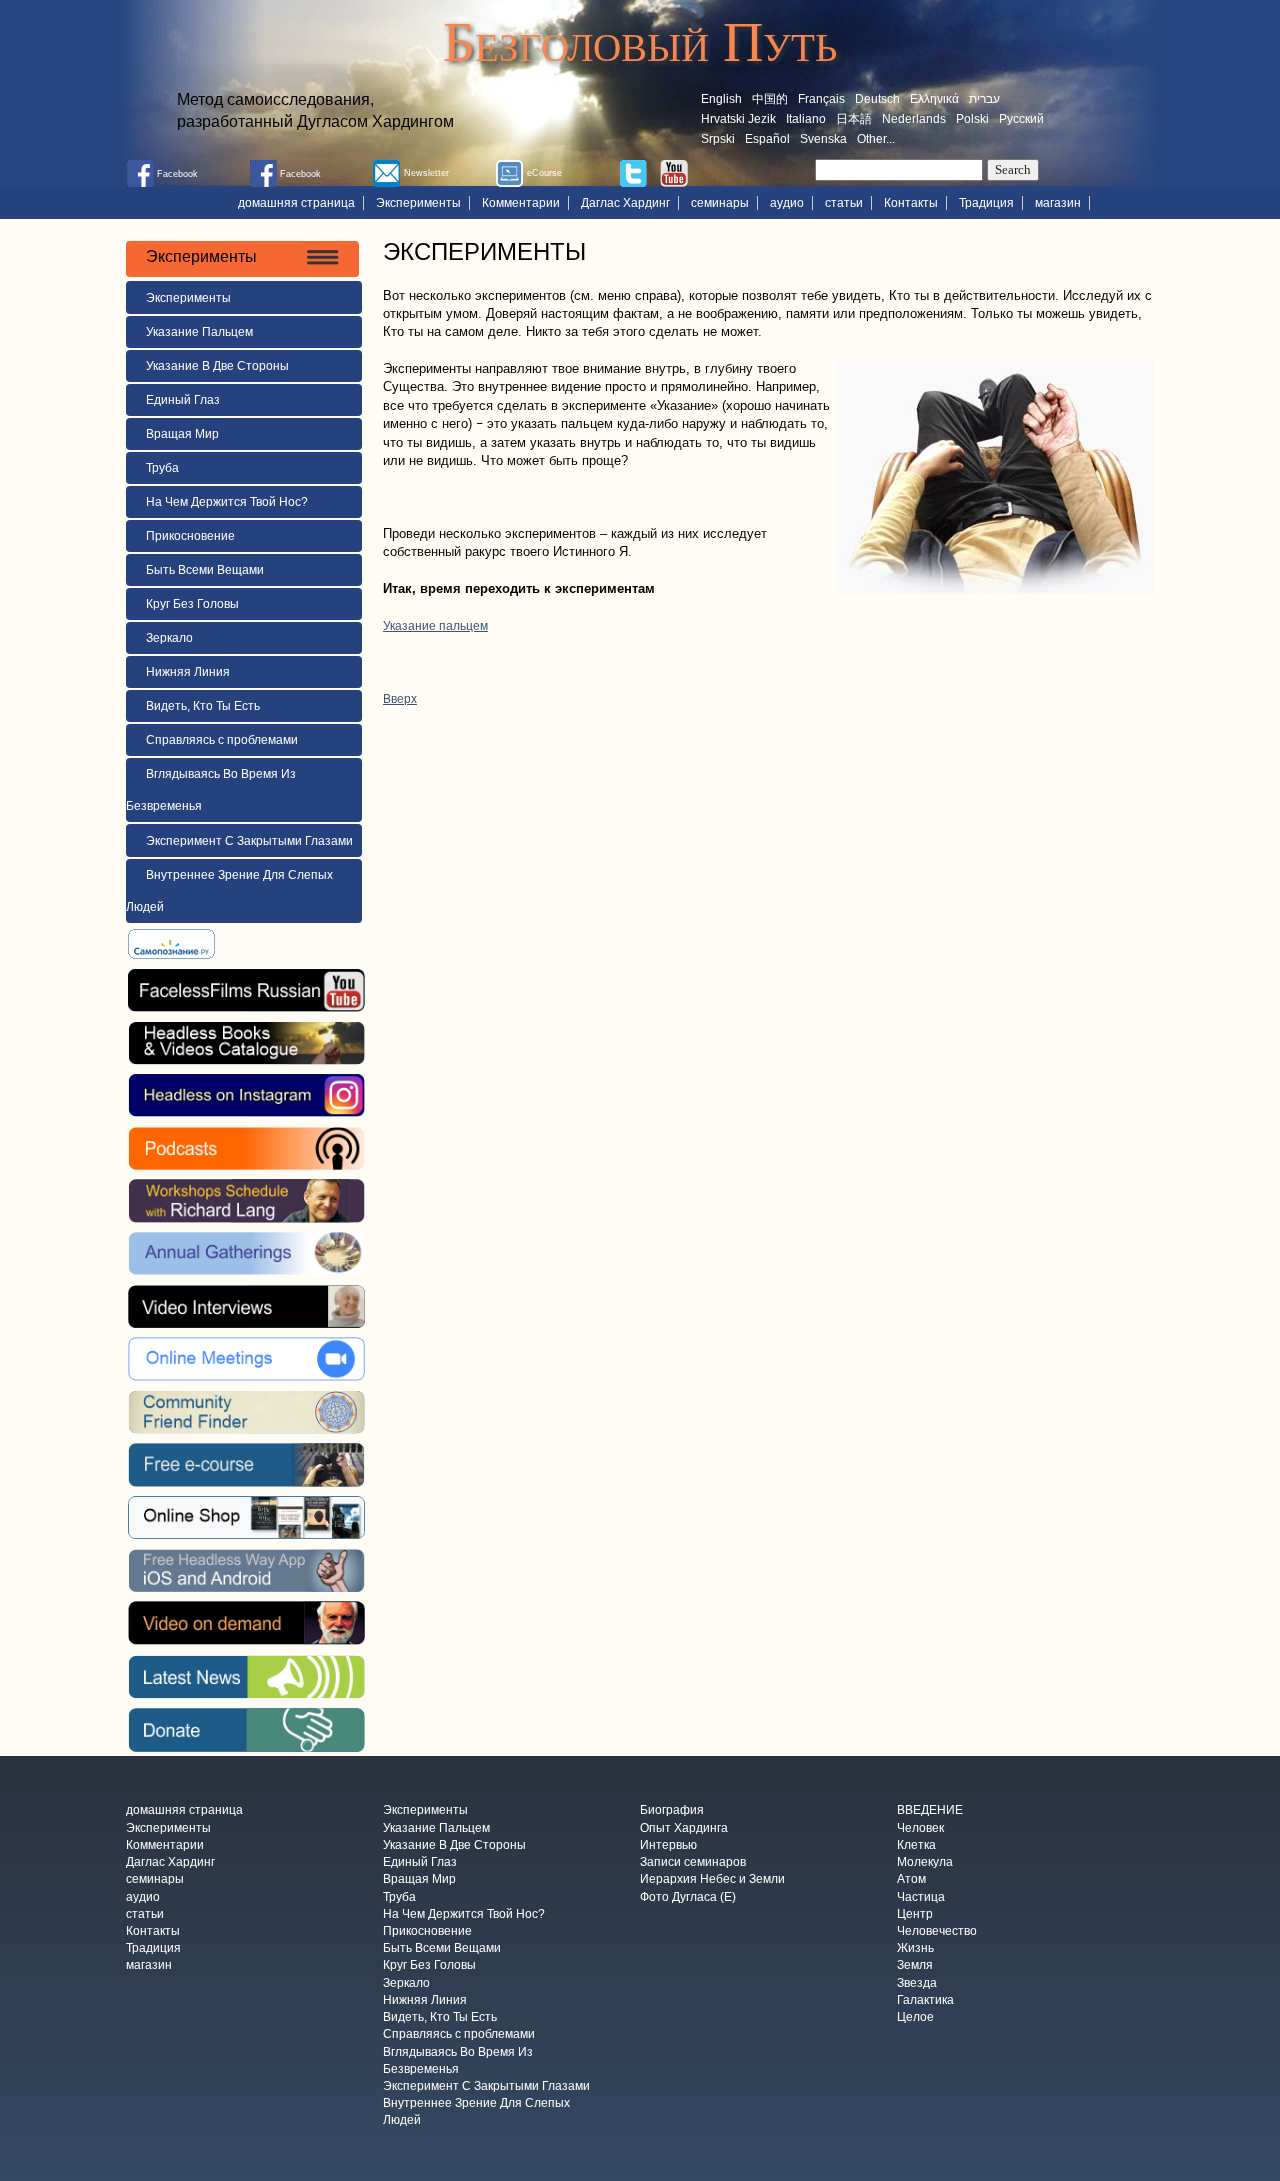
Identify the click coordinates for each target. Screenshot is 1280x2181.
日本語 (854, 119)
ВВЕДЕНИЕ (930, 1811)
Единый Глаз (183, 400)
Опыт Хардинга (684, 1828)
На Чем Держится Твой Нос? (227, 502)
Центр (915, 1914)
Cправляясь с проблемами (222, 740)
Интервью (668, 1845)
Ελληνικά (934, 99)
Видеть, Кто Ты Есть (203, 706)
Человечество (937, 1931)
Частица (921, 1897)
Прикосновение (190, 536)
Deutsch (877, 99)
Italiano (806, 119)
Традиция (986, 203)
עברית (984, 99)
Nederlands (914, 119)
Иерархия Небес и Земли (712, 1880)
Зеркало (169, 638)
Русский (1021, 119)
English (721, 99)
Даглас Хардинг (625, 203)
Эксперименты (418, 203)
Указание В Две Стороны (217, 366)
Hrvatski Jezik (738, 119)
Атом (911, 1880)
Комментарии (521, 203)
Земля (915, 1966)
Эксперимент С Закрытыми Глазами (249, 841)
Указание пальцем (435, 626)
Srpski (718, 139)
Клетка (916, 1845)
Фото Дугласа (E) (688, 1897)
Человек (920, 1828)
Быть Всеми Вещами (205, 570)
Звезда (917, 1983)
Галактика (925, 2000)
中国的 (770, 99)
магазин (1058, 203)
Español (767, 139)
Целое (915, 2018)
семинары (720, 203)
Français (821, 99)
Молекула (925, 1863)
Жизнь (915, 1949)
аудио (787, 203)
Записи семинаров (693, 1863)
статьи (844, 203)
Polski (972, 119)
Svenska (823, 139)
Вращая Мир (182, 434)
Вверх (400, 699)
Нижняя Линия (188, 672)
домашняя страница (296, 203)
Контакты (911, 203)
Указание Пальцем (199, 332)
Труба (162, 468)
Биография (672, 1811)
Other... (876, 139)
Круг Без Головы (192, 604)
